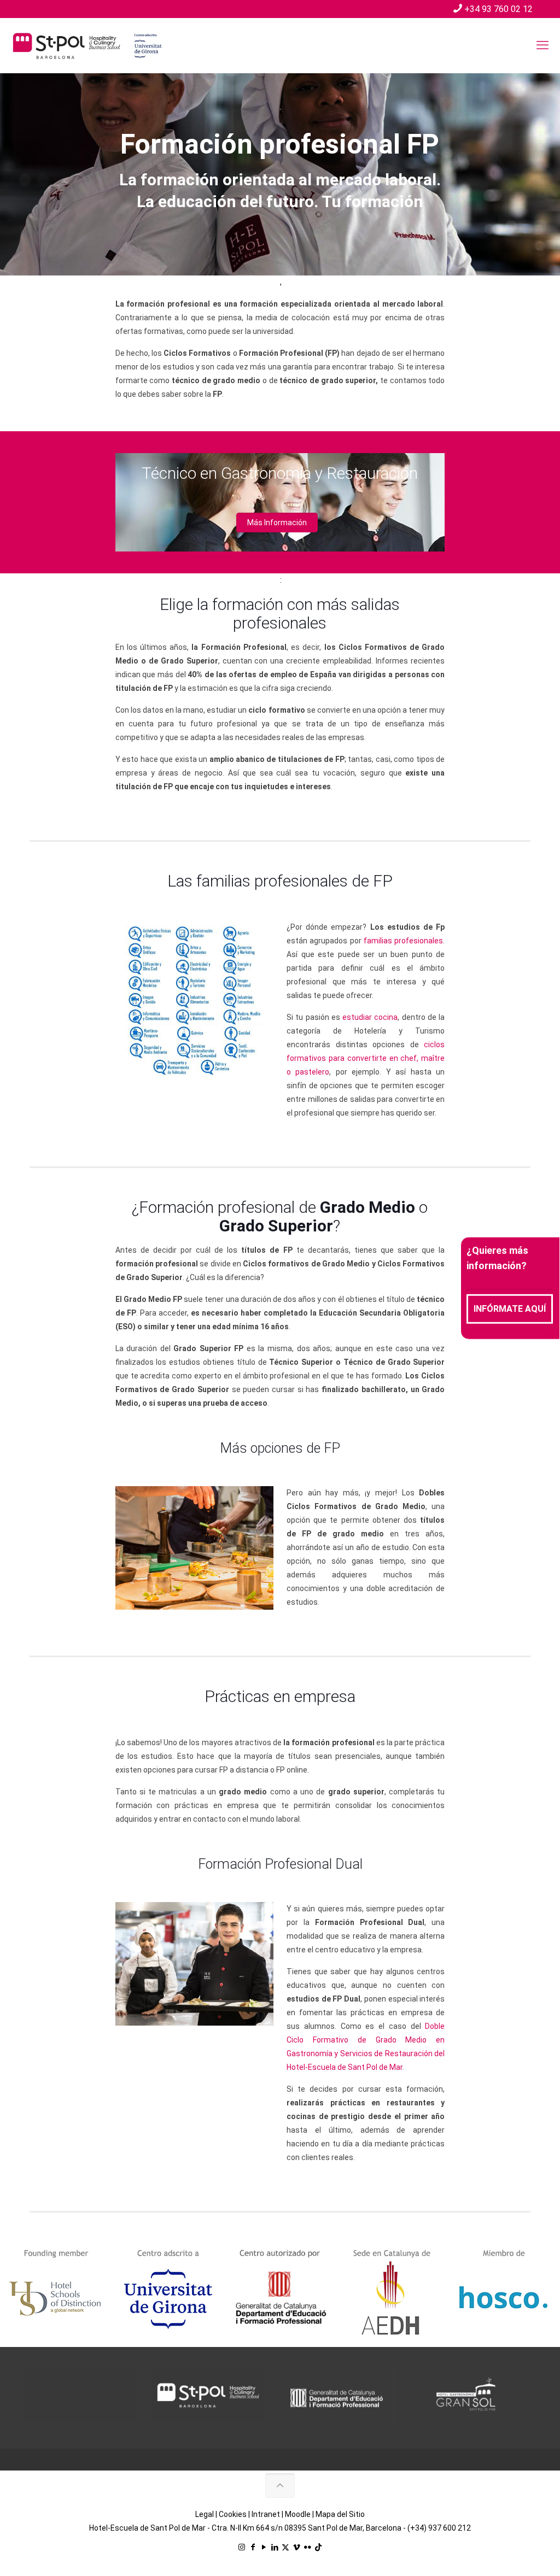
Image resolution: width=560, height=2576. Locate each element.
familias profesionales (403, 941)
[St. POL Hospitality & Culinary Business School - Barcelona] (87, 45)
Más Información (277, 523)
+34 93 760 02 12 (498, 9)
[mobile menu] (542, 45)
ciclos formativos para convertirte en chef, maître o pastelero (366, 1058)
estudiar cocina (370, 1017)
